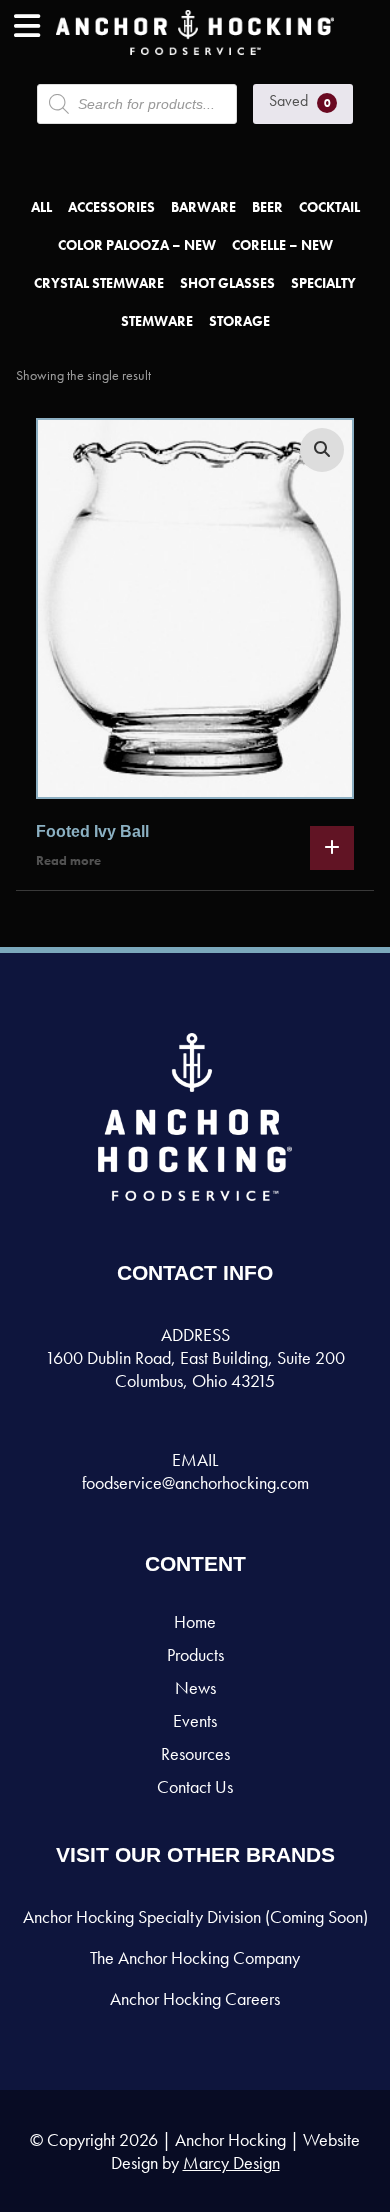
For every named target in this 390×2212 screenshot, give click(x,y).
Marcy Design (231, 2162)
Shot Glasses (227, 283)
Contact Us (195, 1786)
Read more (68, 860)
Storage (239, 321)
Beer (267, 207)
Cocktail (329, 207)
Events (195, 1720)
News (195, 1687)
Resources (195, 1753)
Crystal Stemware (99, 283)
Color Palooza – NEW (137, 245)
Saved (300, 100)
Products (195, 1654)
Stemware (157, 321)
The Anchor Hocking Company (195, 1957)
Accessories (111, 207)
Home (195, 1621)
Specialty (323, 283)
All (41, 207)
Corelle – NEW (282, 245)
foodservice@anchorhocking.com (195, 1482)
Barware (203, 207)
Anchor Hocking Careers (195, 1998)
